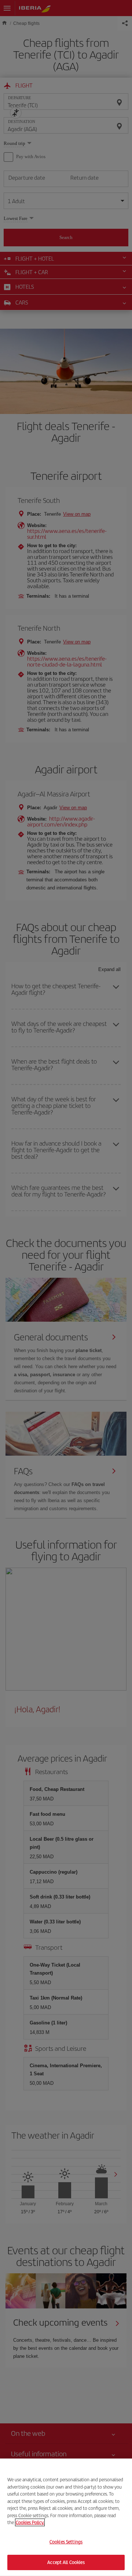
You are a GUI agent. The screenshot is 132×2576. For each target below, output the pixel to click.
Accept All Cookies (66, 2562)
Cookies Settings (66, 2542)
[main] (66, 2517)
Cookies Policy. (30, 2522)
